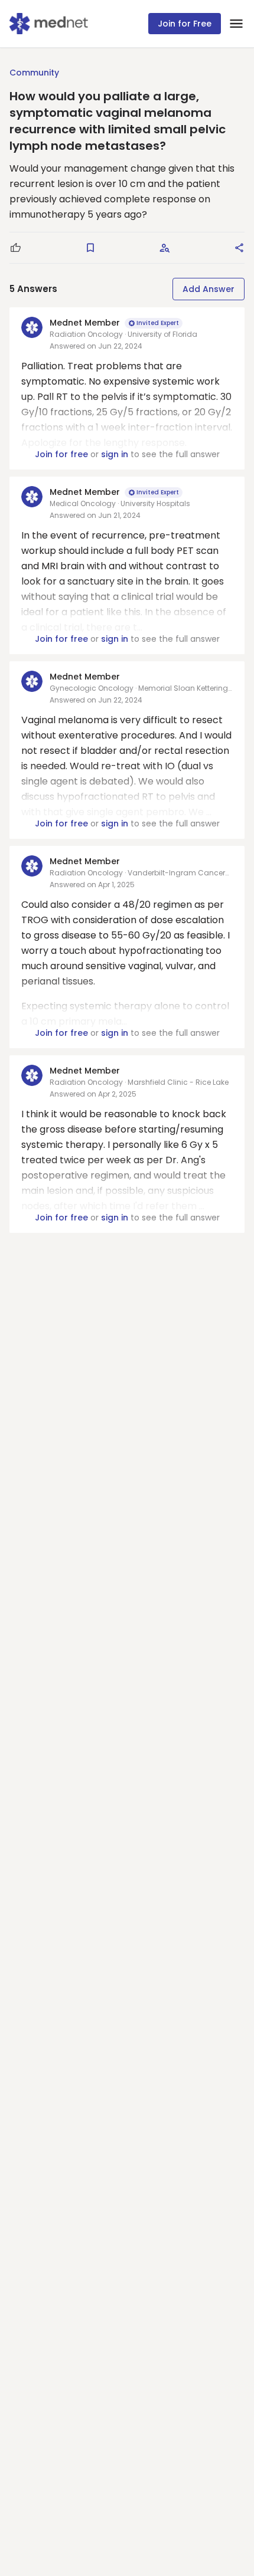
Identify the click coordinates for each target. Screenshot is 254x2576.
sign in (115, 454)
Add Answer (209, 289)
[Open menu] (236, 24)
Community (34, 73)
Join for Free (185, 24)
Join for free (61, 454)
